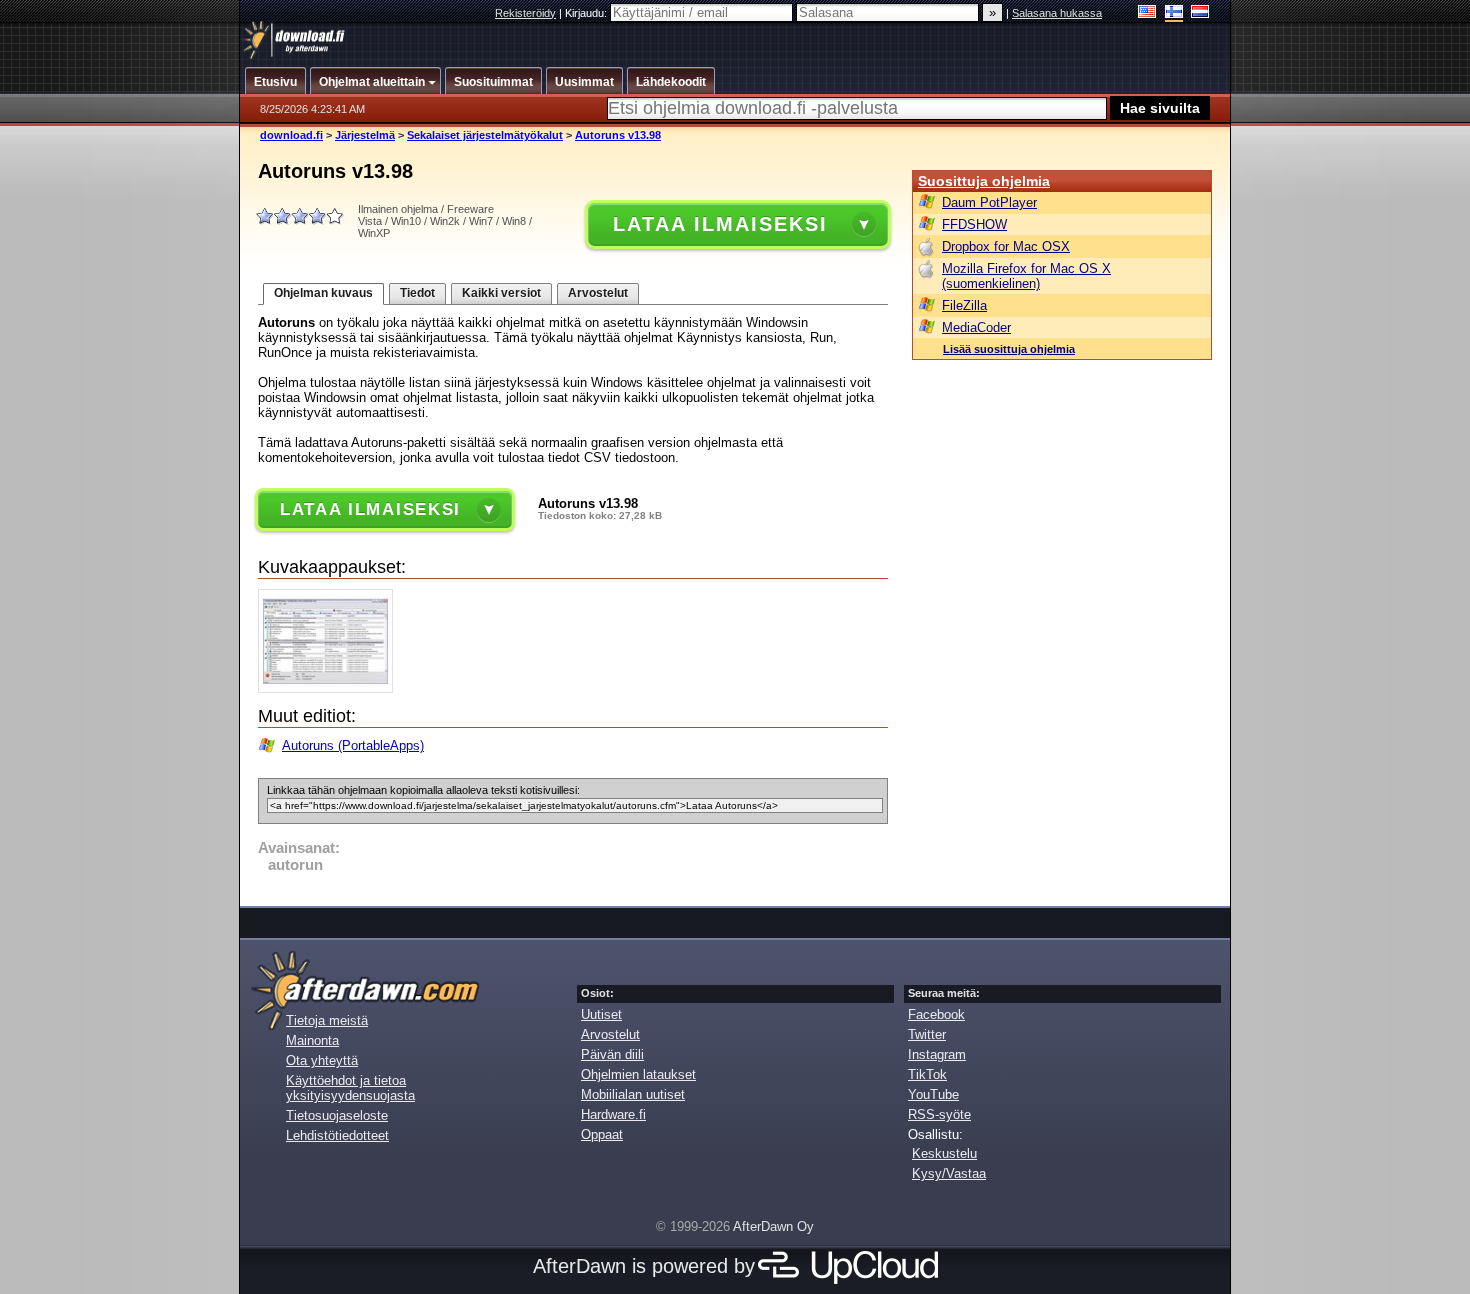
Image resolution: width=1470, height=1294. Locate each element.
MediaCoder (976, 327)
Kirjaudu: (587, 13)
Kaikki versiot (501, 293)
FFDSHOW (974, 224)
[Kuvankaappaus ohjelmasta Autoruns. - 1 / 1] (330, 688)
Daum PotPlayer (989, 202)
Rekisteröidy (525, 13)
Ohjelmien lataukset (638, 1074)
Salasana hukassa (1057, 13)
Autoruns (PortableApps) (353, 745)
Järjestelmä (365, 135)
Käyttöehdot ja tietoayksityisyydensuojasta (350, 1088)
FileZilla (964, 305)
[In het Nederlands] (1200, 13)
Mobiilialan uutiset (633, 1094)
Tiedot (417, 293)
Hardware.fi (613, 1114)
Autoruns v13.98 (618, 135)
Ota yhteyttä (322, 1060)
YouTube (933, 1094)
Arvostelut (598, 293)
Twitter (927, 1034)
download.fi (291, 135)
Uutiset (601, 1014)
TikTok (927, 1074)
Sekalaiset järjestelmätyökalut (485, 135)
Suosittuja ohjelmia (984, 181)
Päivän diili (612, 1054)
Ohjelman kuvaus (323, 293)
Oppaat (602, 1134)
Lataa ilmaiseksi (720, 224)
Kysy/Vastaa (949, 1173)
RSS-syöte (939, 1114)
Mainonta (312, 1040)
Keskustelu (944, 1153)
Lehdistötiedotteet (337, 1135)
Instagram (937, 1054)
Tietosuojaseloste (337, 1115)
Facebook (936, 1014)
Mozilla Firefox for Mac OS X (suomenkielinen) (1026, 276)
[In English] (1147, 13)
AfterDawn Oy (773, 1226)
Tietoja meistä (327, 1020)
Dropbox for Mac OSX (1006, 246)
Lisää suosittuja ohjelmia (1009, 349)
